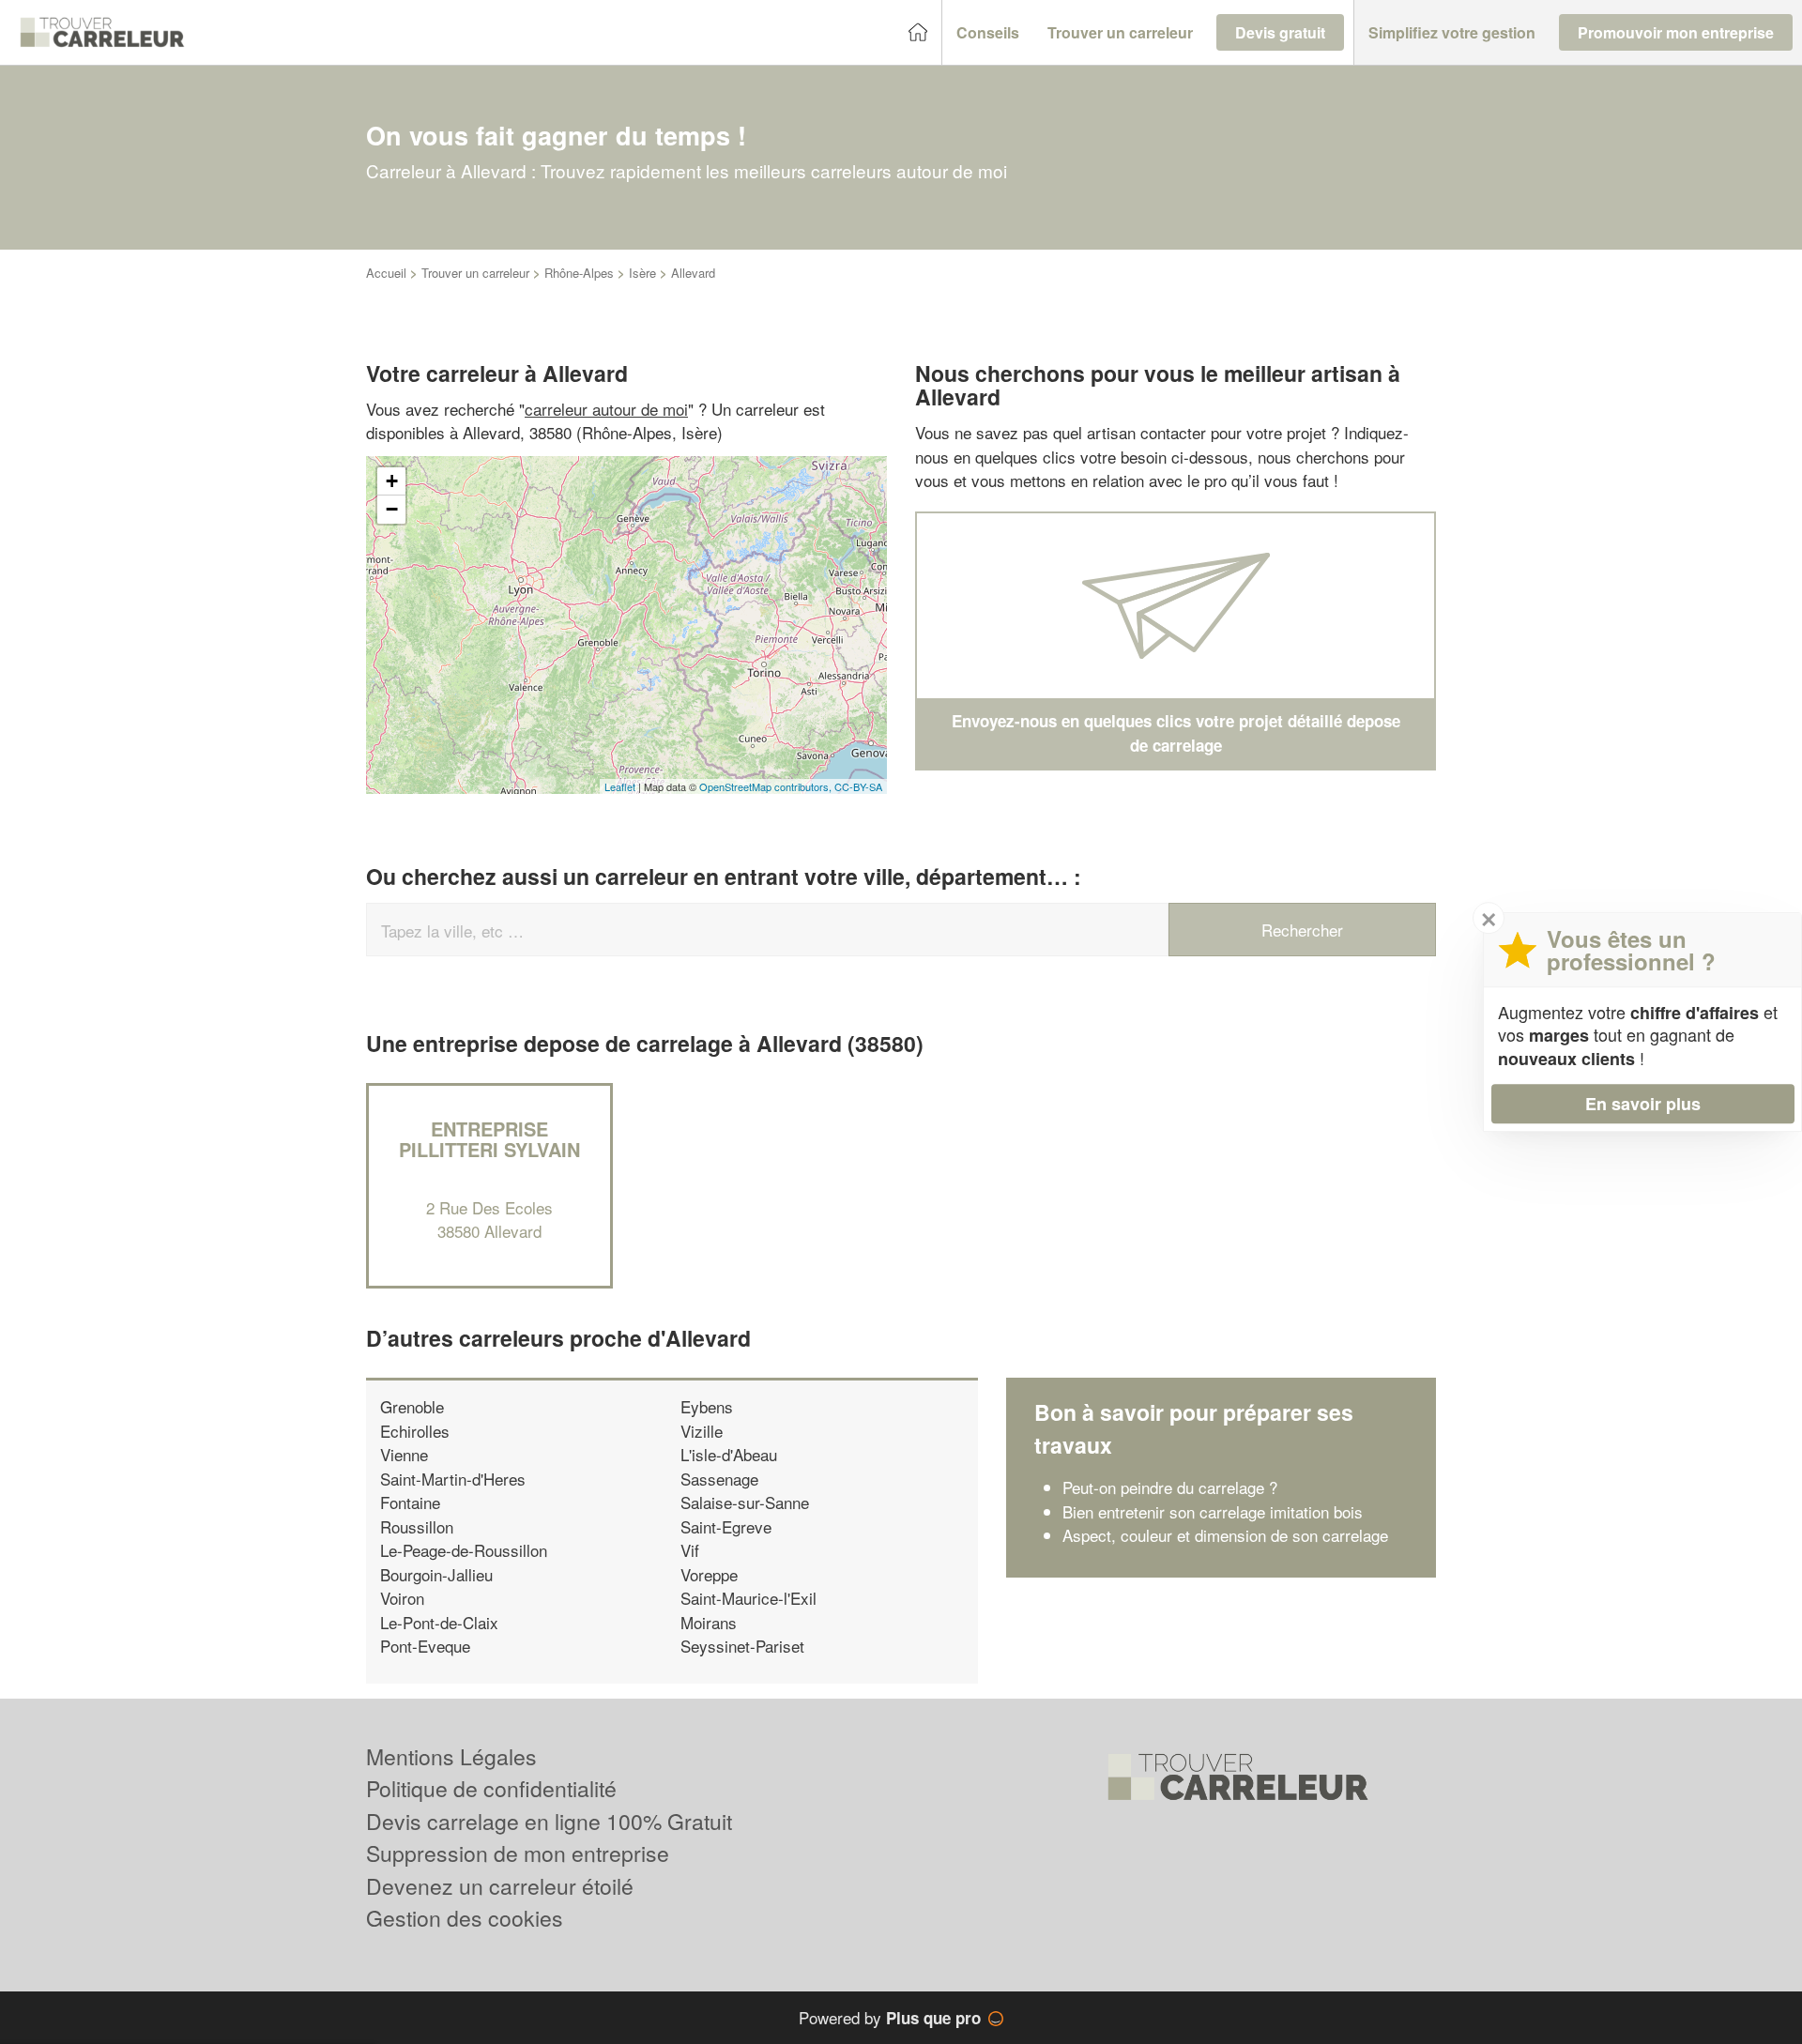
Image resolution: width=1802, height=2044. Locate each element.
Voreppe (709, 1574)
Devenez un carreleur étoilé (500, 1886)
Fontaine (410, 1502)
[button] (988, 33)
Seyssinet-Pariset (742, 1646)
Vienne (404, 1454)
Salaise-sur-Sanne (745, 1502)
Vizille (702, 1431)
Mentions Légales (451, 1756)
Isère (642, 273)
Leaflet (620, 786)
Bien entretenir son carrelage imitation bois (1213, 1511)
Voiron (402, 1598)
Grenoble (412, 1406)
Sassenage (719, 1479)
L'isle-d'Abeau (729, 1454)
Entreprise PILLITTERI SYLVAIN (489, 1139)
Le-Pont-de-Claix (439, 1622)
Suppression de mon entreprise (518, 1853)
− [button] (392, 509)
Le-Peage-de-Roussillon (464, 1550)
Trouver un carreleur (475, 273)
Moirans (709, 1622)
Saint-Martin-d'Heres (453, 1479)
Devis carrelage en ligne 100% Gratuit (549, 1821)
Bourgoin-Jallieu (436, 1574)
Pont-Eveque (425, 1646)
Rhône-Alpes (579, 273)
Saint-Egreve (726, 1526)
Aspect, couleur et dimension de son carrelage (1225, 1535)
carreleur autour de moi (606, 409)
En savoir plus (1643, 1104)
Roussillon (417, 1526)
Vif (690, 1550)
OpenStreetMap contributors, (767, 786)
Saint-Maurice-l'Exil (748, 1598)
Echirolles (415, 1431)
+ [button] (392, 481)
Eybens (707, 1406)
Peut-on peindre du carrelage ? (1170, 1487)
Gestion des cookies (465, 1918)
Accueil (386, 273)
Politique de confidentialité (491, 1788)
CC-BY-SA (858, 786)
